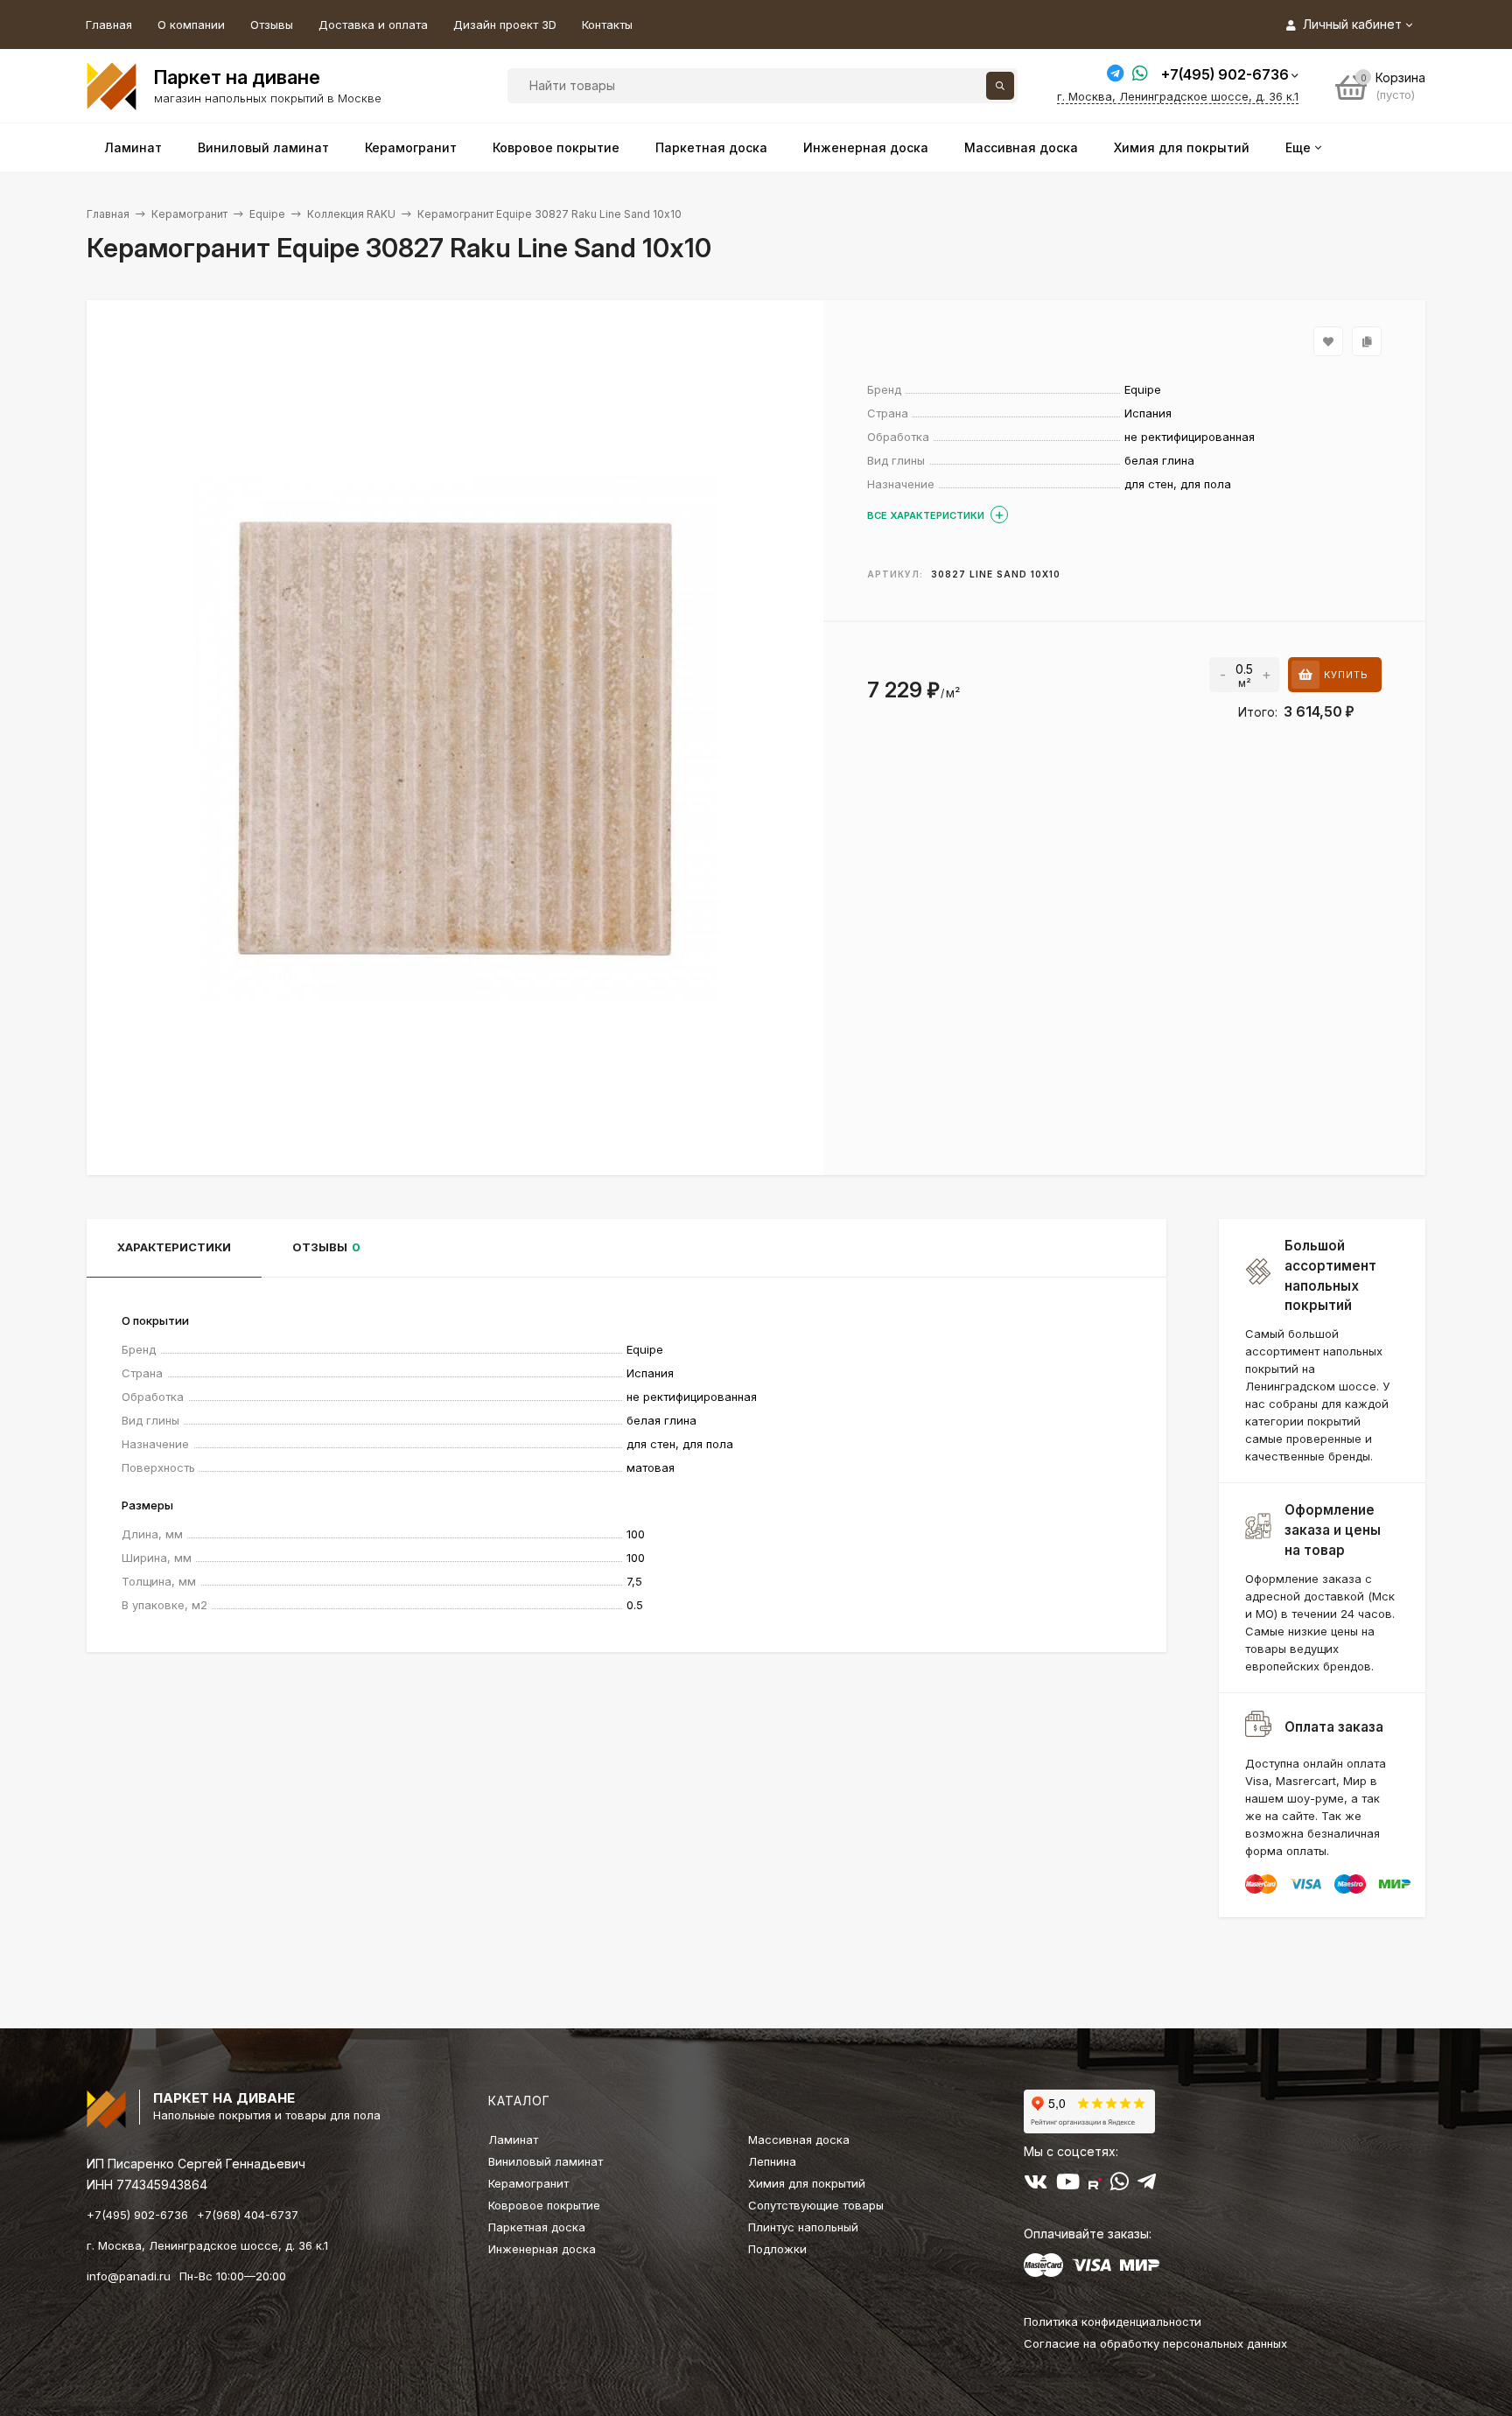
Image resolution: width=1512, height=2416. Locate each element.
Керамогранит (189, 214)
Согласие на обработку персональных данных (1155, 2343)
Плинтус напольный (803, 2227)
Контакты (607, 25)
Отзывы (272, 25)
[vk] (1036, 2185)
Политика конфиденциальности (1113, 2321)
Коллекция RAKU (351, 214)
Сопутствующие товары (816, 2205)
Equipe (267, 214)
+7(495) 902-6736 (1225, 74)
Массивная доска (799, 2139)
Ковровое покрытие (544, 2205)
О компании (191, 25)
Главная (109, 25)
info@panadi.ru (129, 2276)
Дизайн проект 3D (505, 25)
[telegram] (1147, 2185)
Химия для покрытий (807, 2183)
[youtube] (1068, 2185)
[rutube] (1095, 2185)
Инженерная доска (542, 2249)
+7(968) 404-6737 (248, 2215)
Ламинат (513, 2139)
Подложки (777, 2249)
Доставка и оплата (373, 25)
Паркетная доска (537, 2227)
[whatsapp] (1120, 2185)
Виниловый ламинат (546, 2161)
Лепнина (772, 2161)
